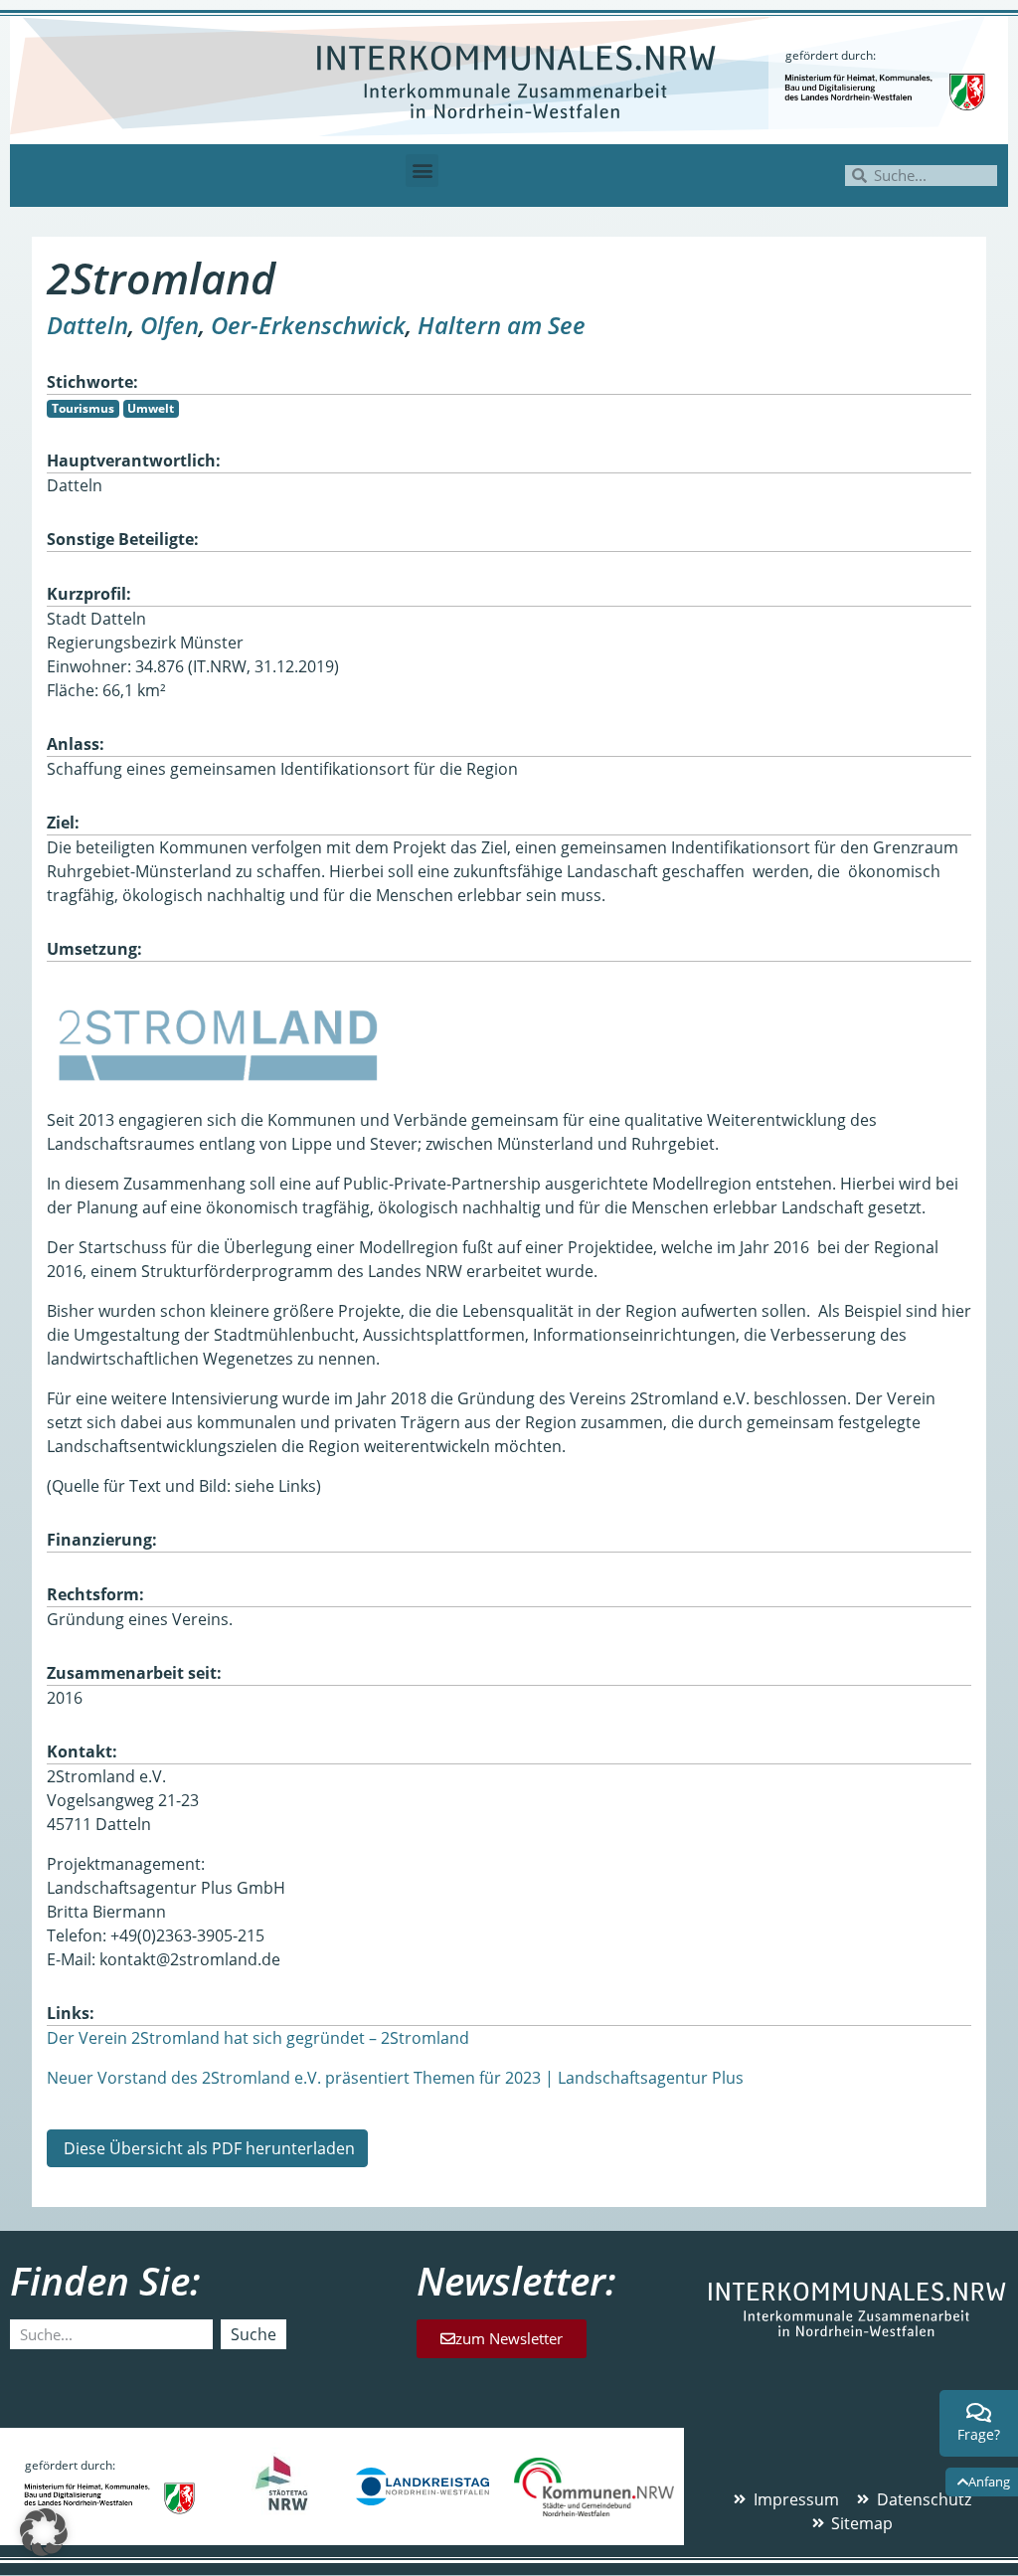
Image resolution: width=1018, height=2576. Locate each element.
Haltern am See (502, 325)
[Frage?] (979, 2413)
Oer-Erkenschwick (308, 325)
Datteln (87, 325)
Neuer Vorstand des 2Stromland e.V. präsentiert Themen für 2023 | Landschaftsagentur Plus (395, 2078)
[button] (422, 171)
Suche (254, 2334)
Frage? (979, 2434)
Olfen (170, 325)
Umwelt (151, 408)
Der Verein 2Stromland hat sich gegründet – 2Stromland (258, 2038)
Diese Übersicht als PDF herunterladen (207, 2148)
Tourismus (83, 408)
